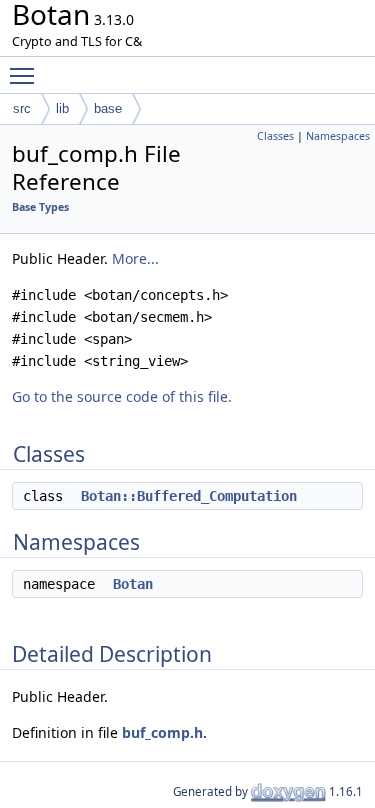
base (108, 108)
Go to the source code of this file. (122, 396)
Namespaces (338, 136)
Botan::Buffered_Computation (189, 496)
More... (135, 258)
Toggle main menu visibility (26, 75)
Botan (133, 584)
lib (62, 108)
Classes (275, 136)
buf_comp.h (162, 732)
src (22, 108)
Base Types (40, 207)
